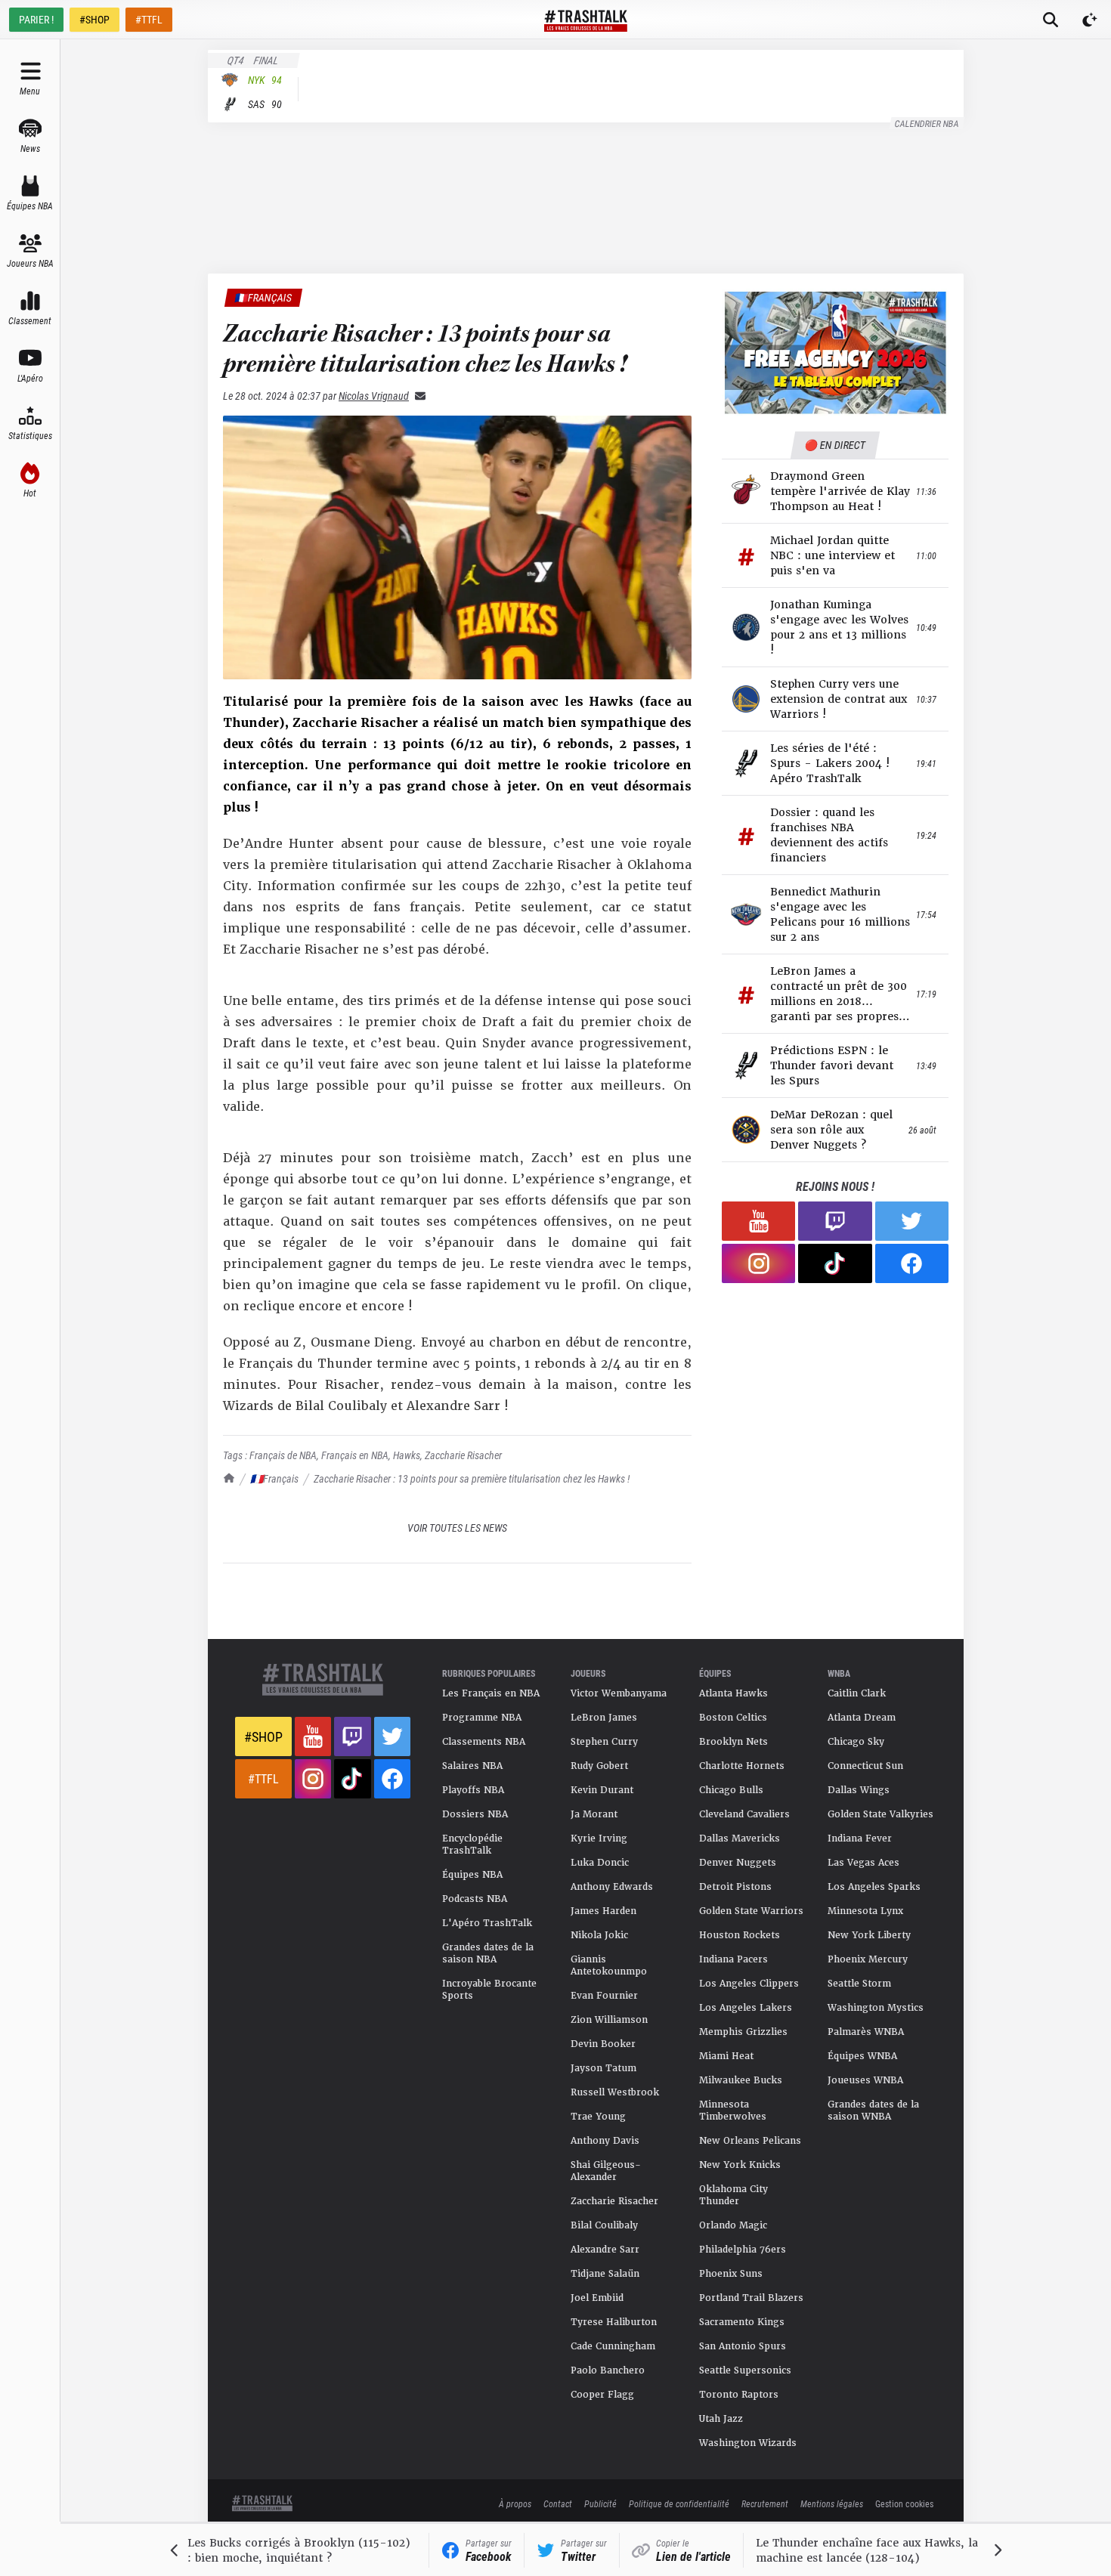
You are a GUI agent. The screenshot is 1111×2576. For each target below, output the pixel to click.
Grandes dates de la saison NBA (488, 1953)
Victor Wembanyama (619, 1693)
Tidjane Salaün (605, 2274)
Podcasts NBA (475, 1899)
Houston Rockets (740, 1935)
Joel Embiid (597, 2298)
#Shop (263, 1736)
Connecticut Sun (865, 1766)
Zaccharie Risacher (463, 1455)
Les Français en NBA (491, 1693)
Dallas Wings (859, 1790)
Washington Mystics (876, 2008)
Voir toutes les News (457, 1528)
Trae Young (598, 2117)
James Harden (603, 1911)
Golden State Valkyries (880, 1814)
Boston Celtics (733, 1718)
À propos (515, 2503)
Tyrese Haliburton (614, 2322)
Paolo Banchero (608, 2370)
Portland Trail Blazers (751, 2298)
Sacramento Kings (742, 2322)
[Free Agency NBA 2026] (835, 353)
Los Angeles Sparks (874, 1887)
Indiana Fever (860, 1838)
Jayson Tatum (603, 2068)
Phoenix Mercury (868, 1959)
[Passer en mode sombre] (1090, 20)
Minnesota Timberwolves (733, 2111)
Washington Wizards (748, 2443)
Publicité (600, 2503)
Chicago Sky (856, 1742)
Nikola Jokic (599, 1935)
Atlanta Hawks (733, 1693)
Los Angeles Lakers (746, 2008)
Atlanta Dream (862, 1718)
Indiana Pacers (733, 1959)
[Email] (417, 396)
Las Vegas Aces (863, 1863)
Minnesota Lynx (865, 1911)
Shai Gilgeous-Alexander (606, 2171)
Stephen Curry (604, 1742)
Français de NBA (283, 1455)
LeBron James (604, 1718)
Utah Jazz (721, 2419)
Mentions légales (832, 2503)
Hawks (407, 1455)
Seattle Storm (859, 1984)
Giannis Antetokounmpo (609, 1965)
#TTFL (149, 19)
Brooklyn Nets (733, 1742)
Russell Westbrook (615, 2092)
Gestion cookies (904, 2503)
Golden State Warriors (751, 1911)
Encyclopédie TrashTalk (472, 1845)
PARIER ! (36, 19)
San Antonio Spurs (743, 2346)
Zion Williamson (609, 2020)
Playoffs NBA (473, 1790)
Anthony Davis (605, 2141)
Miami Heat (726, 2056)
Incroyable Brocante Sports (489, 1990)
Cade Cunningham (613, 2346)
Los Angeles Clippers (749, 1984)
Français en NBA (355, 1455)
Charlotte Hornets (742, 1766)
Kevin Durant (602, 1790)
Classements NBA (484, 1742)
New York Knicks (740, 2165)
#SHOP (94, 19)
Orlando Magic (733, 2225)
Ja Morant (594, 1814)
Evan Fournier (604, 1996)
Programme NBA (482, 1718)
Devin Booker (603, 2044)
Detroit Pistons (735, 1887)
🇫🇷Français (274, 1478)
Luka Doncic (600, 1863)
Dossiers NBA (475, 1814)
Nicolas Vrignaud (374, 396)
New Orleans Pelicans (750, 2141)
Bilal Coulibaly (604, 2225)
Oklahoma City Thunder (733, 2195)
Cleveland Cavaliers (744, 1814)
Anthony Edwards (612, 1887)
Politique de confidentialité (679, 2503)
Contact (558, 2503)
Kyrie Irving (599, 1838)
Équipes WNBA (862, 2056)
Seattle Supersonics (745, 2370)
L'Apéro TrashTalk (487, 1923)
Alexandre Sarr (605, 2250)
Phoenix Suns (731, 2274)
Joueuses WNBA (865, 2080)
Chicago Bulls (731, 1790)
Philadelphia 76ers (743, 2250)
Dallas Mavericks (740, 1838)
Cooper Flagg (602, 2395)
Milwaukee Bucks (741, 2080)
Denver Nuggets (738, 1863)
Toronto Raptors (739, 2395)
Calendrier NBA (927, 123)
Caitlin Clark (857, 1693)
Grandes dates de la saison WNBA (873, 2111)
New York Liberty (869, 1935)
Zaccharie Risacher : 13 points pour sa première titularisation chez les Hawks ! (472, 1478)
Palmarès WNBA (866, 2032)
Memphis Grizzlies (743, 2032)
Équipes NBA (472, 1875)
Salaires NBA (472, 1766)
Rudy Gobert (599, 1766)
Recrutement (765, 2503)
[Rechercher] (1051, 20)
